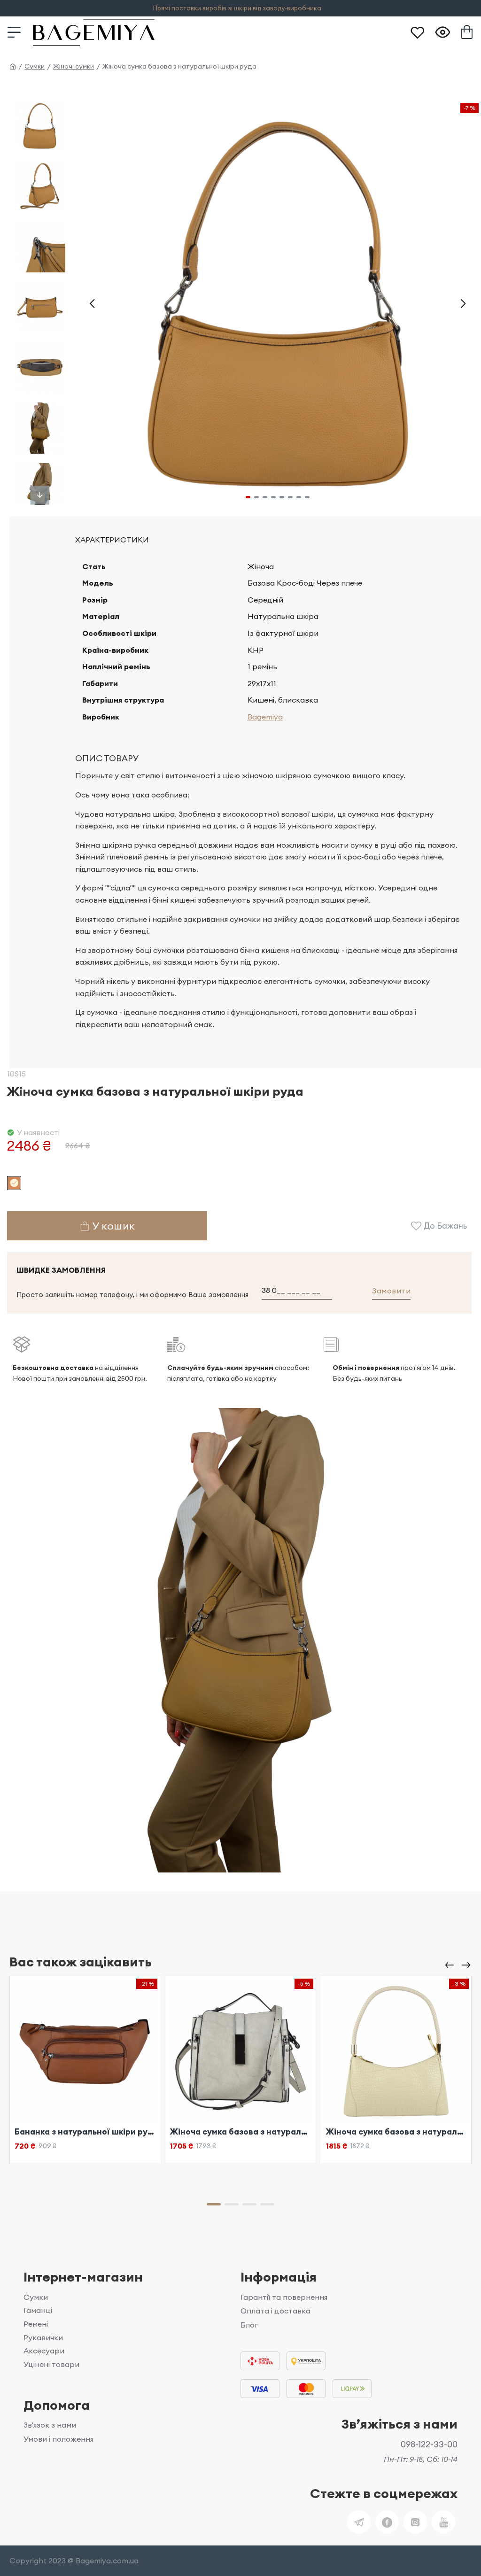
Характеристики (112, 540)
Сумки (35, 66)
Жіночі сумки (74, 66)
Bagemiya (265, 717)
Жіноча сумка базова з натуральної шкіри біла (240, 2132)
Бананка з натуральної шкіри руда (85, 2132)
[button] (92, 304)
